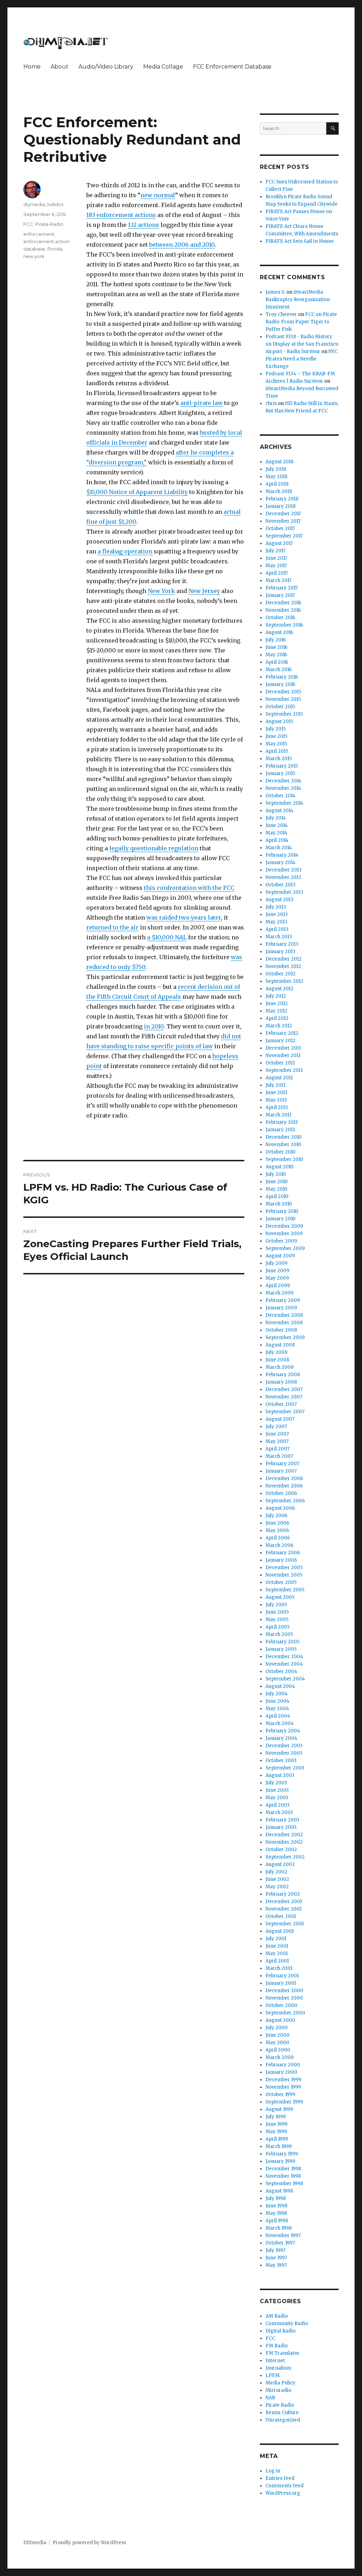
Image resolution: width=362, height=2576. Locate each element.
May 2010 (276, 1189)
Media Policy (281, 2383)
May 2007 (277, 1441)
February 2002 (283, 1894)
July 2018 (276, 469)
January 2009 (281, 1308)
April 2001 (277, 1961)
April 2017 (277, 573)
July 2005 (276, 1605)
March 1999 (279, 2146)
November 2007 (284, 1397)
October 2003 (281, 1761)
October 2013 (281, 885)
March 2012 (279, 1026)
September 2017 (284, 536)
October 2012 (281, 974)
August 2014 (279, 811)
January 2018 (281, 506)
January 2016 (280, 684)
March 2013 (279, 937)
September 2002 (285, 1857)
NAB (270, 2398)
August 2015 (279, 721)
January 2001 (281, 1983)
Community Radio (287, 2323)
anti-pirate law (202, 403)
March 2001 (279, 1968)
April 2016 (277, 662)
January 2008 (281, 1382)
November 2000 (284, 1998)
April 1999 (277, 2139)
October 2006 (281, 1493)
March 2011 (278, 1115)
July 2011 (275, 1085)
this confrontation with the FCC (189, 888)
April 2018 (277, 484)
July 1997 (275, 2250)
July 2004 (277, 1694)
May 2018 (276, 477)
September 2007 (285, 1412)
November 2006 (284, 1486)
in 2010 (154, 1026)
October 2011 (280, 1063)
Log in (273, 2471)
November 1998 (283, 2176)
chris (271, 403)
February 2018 (282, 499)
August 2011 (279, 1078)
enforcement (39, 234)
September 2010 (284, 1159)
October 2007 (281, 1404)
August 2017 (279, 543)
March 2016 (279, 670)
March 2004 (280, 1723)
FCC (28, 224)
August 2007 (280, 1419)
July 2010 (276, 1174)
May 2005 (277, 1619)
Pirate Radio (49, 224)
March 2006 (279, 1545)
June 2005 (277, 1612)
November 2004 (284, 1664)
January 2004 (281, 1738)
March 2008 (279, 1367)
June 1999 (276, 2124)
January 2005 (281, 1649)
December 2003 (284, 1746)
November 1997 (283, 2235)
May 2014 (276, 833)
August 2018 (279, 462)
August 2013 (279, 900)
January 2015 (280, 773)
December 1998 (283, 2169)
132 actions (144, 225)
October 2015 (280, 707)
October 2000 (281, 2005)
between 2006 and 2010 (182, 245)
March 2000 (280, 2057)
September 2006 (285, 1501)
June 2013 (277, 914)
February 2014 (282, 855)
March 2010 (279, 1204)
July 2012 (276, 996)
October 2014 (281, 796)
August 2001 (280, 1931)
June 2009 (277, 1271)
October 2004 (281, 1671)
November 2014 (283, 788)
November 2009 (284, 1234)
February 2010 (282, 1211)
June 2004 (278, 1701)
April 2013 (277, 929)
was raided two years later (184, 917)
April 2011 (277, 1107)
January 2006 (281, 1560)
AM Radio (277, 2316)
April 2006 (278, 1538)
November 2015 (283, 699)
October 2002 (281, 1850)
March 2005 (279, 1634)
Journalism (278, 2368)
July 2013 (276, 907)
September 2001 (285, 1924)
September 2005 (285, 1590)
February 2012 (282, 1033)
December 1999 (283, 2080)
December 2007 (284, 1389)
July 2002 (276, 1872)
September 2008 (285, 1337)
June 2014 (277, 825)
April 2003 (278, 1805)
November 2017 (283, 521)
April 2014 (277, 840)
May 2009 (277, 1278)
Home (32, 67)
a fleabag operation (125, 551)
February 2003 (282, 1820)
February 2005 (282, 1642)
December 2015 (283, 692)
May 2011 (276, 1100)
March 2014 (279, 848)
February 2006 (283, 1553)
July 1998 (276, 2198)
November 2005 (284, 1575)
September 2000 (285, 2013)
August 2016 (279, 632)
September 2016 (284, 625)
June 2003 (277, 1790)
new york (34, 256)
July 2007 (276, 1427)
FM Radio (277, 2346)
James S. (275, 292)
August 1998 (279, 2191)
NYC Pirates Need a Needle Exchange (302, 359)
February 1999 (282, 2154)
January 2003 (281, 1827)
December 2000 (284, 1991)
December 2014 (284, 781)
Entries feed (280, 2478)
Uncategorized (283, 2420)
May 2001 (277, 1953)
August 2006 (280, 1508)
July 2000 (277, 2028)
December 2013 (284, 870)
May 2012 (276, 1011)
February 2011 (282, 1122)
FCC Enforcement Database (232, 67)
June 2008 (277, 1360)
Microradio (278, 2390)
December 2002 (284, 1835)
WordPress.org (283, 2493)
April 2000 (278, 2050)
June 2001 (277, 1946)
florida (55, 249)
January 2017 (280, 595)
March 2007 (279, 1456)
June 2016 (276, 647)
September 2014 (284, 803)
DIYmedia (35, 2543)
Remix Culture (282, 2413)
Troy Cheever (281, 314)
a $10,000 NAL (167, 937)
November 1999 (283, 2087)
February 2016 (282, 677)
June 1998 (276, 2206)
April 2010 (277, 1196)
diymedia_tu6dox (43, 204)
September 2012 (284, 981)
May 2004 (277, 1709)
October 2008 (281, 1330)
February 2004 (283, 1731)
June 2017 (276, 558)
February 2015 (282, 766)
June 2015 (276, 736)
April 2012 (277, 1018)
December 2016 (283, 603)
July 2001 (276, 1939)
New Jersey (204, 591)
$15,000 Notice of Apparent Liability (137, 492)
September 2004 (285, 1679)
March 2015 (279, 759)
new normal (158, 195)
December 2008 (284, 1315)
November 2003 (284, 1753)
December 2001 (284, 1902)
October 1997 (280, 2243)
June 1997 (276, 2258)
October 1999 (280, 2094)
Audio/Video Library (106, 67)
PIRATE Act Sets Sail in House (300, 241)
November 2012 (283, 966)
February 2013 (282, 944)
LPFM (273, 2375)
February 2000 (283, 2065)
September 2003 (285, 1768)
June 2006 (277, 1523)
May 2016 (276, 655)
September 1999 (284, 2102)
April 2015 (277, 751)
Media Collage (163, 67)
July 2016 (276, 640)
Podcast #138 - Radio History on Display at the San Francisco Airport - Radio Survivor (302, 344)
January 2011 (280, 1130)
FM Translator (282, 2353)
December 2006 (284, 1478)
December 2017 (283, 514)
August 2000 (280, 2020)
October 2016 (280, 618)
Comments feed (285, 2486)
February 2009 (283, 1300)
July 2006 (276, 1516)
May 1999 (276, 2132)
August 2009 (280, 1256)
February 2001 (282, 1976)
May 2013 (276, 922)
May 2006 (277, 1530)
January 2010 (281, 1219)
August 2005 (280, 1597)
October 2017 (280, 529)
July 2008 (276, 1352)
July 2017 (275, 551)
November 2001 (284, 1909)
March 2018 (279, 491)
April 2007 (278, 1449)
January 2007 (281, 1471)
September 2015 (284, 714)
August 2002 (280, 1864)
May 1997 (276, 2265)
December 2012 (284, 959)
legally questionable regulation (154, 848)
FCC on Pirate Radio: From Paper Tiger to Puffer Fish (301, 322)
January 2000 (281, 2072)
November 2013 (283, 877)
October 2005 (281, 1582)
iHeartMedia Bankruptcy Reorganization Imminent (298, 300)
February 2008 (283, 1375)
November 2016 (283, 610)
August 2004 (280, 1686)
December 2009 (284, 1226)
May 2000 (277, 2043)
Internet (275, 2361)
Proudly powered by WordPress (89, 2543)
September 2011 (284, 1070)
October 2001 (281, 1916)
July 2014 (276, 818)
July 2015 (276, 729)
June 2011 (276, 1093)
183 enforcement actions (121, 215)
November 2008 (284, 1323)
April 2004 (278, 1716)
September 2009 (285, 1248)
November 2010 (283, 1145)
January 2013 (281, 952)
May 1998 (276, 2213)
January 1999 (280, 2161)
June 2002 (277, 1879)
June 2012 (277, 1004)
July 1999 (276, 2117)
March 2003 (279, 1812)
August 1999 (279, 2109)
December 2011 (283, 1048)
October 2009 (281, 1241)
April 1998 (277, 2221)
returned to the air (112, 927)
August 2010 (279, 1167)
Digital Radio (281, 2331)
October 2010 (281, 1152)
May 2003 (277, 1798)
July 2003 (276, 1783)
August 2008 (280, 1345)
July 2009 (276, 1263)
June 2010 (277, 1182)
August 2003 (280, 1775)
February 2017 (282, 588)
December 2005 (284, 1568)
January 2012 (281, 1041)
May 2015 (276, 744)
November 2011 (283, 1055)
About (60, 67)
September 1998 (284, 2184)
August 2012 (279, 989)
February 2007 (282, 1464)
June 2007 (277, 1434)
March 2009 (279, 1293)
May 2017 (276, 566)
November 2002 (284, 1842)
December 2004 (284, 1657)
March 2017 (278, 580)
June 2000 (278, 2035)
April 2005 (278, 1627)
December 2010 (284, 1137)
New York (161, 591)
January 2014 (281, 862)
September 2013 (284, 892)
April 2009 (278, 1286)
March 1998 (279, 2228)
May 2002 (277, 1887)
